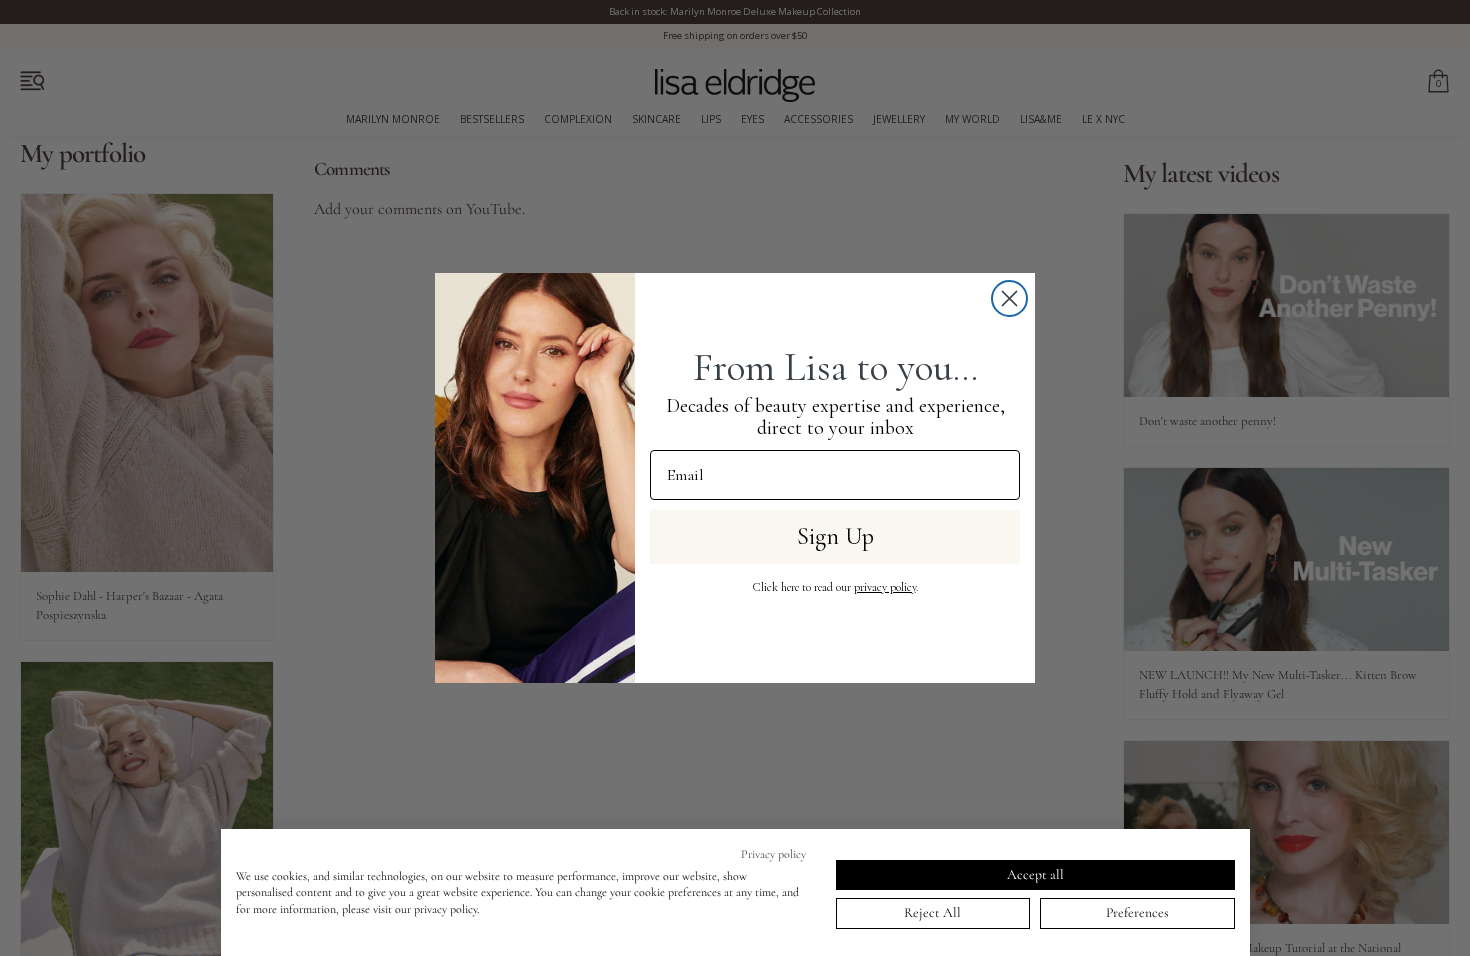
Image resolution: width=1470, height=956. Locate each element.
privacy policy (885, 587)
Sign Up (835, 536)
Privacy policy (773, 854)
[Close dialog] (1009, 298)
